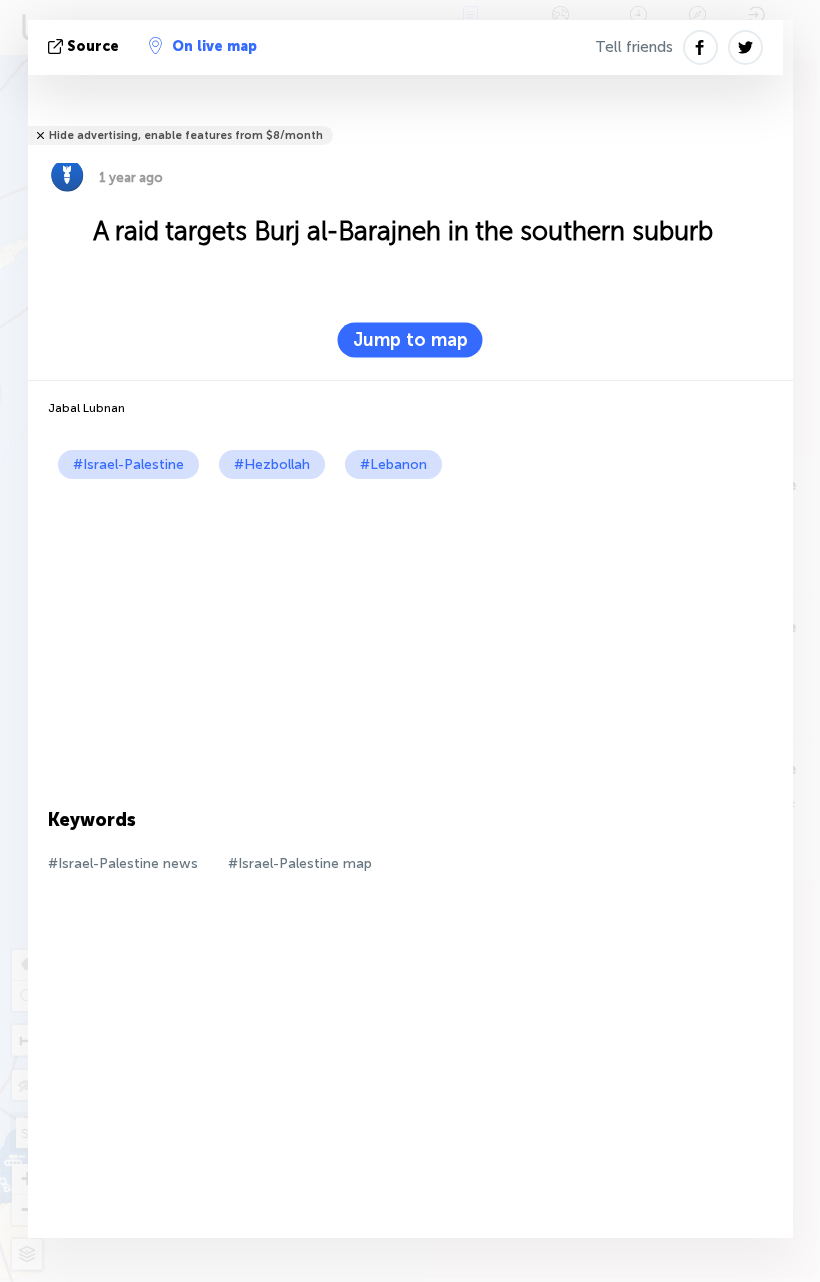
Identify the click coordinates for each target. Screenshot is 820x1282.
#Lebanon (393, 464)
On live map (214, 46)
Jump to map (410, 340)
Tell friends (634, 47)
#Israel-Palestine (128, 464)
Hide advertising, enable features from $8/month (186, 135)
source (93, 46)
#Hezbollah (272, 464)
